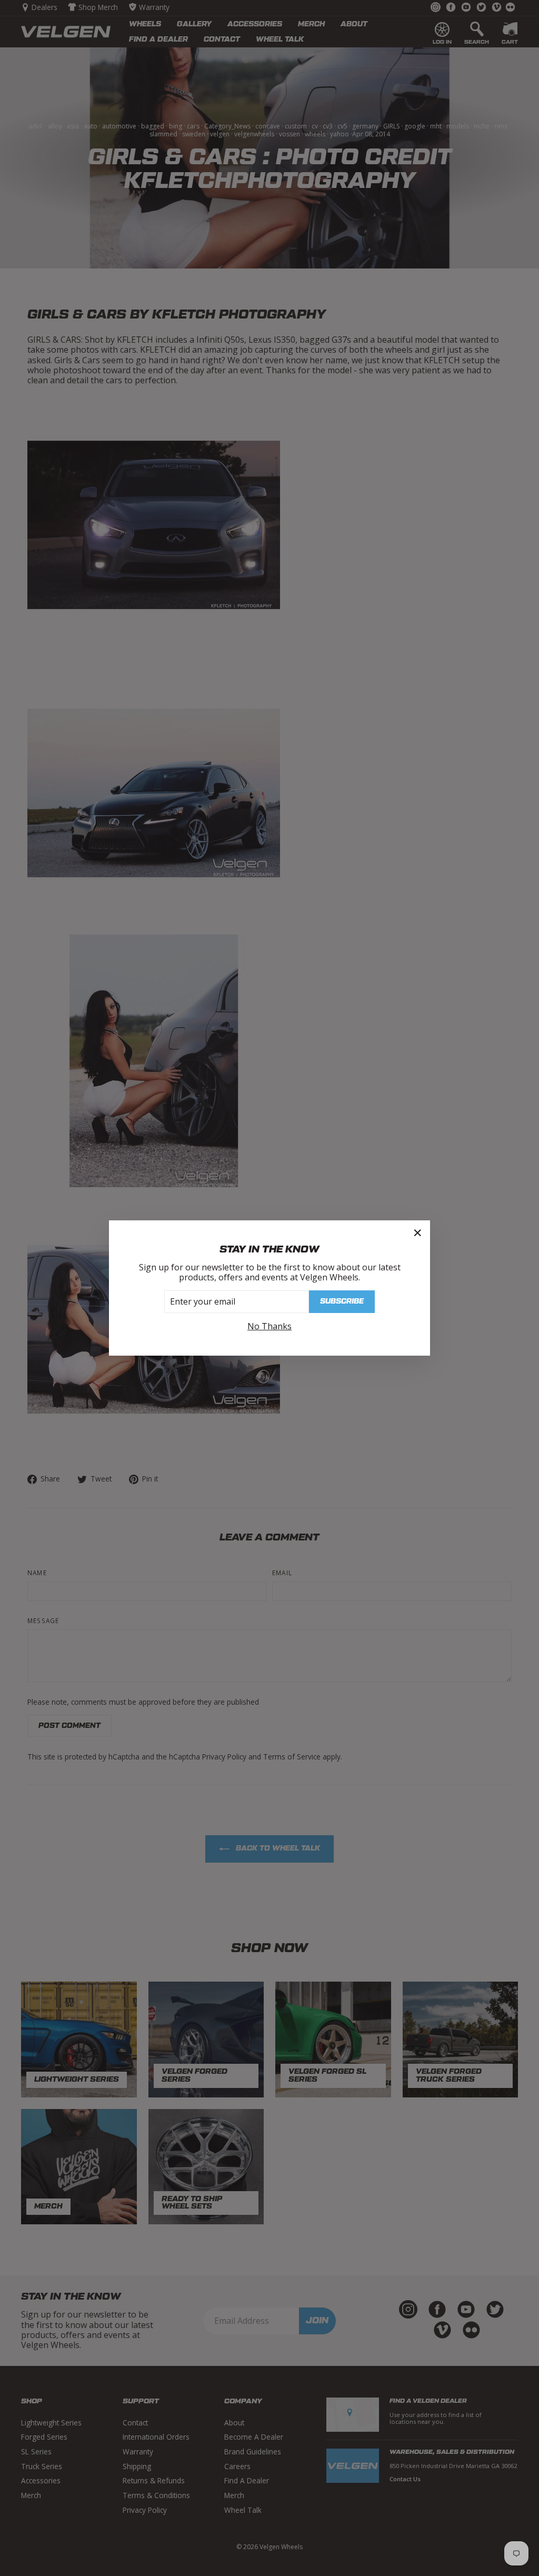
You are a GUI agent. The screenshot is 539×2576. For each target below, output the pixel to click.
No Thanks (269, 1326)
